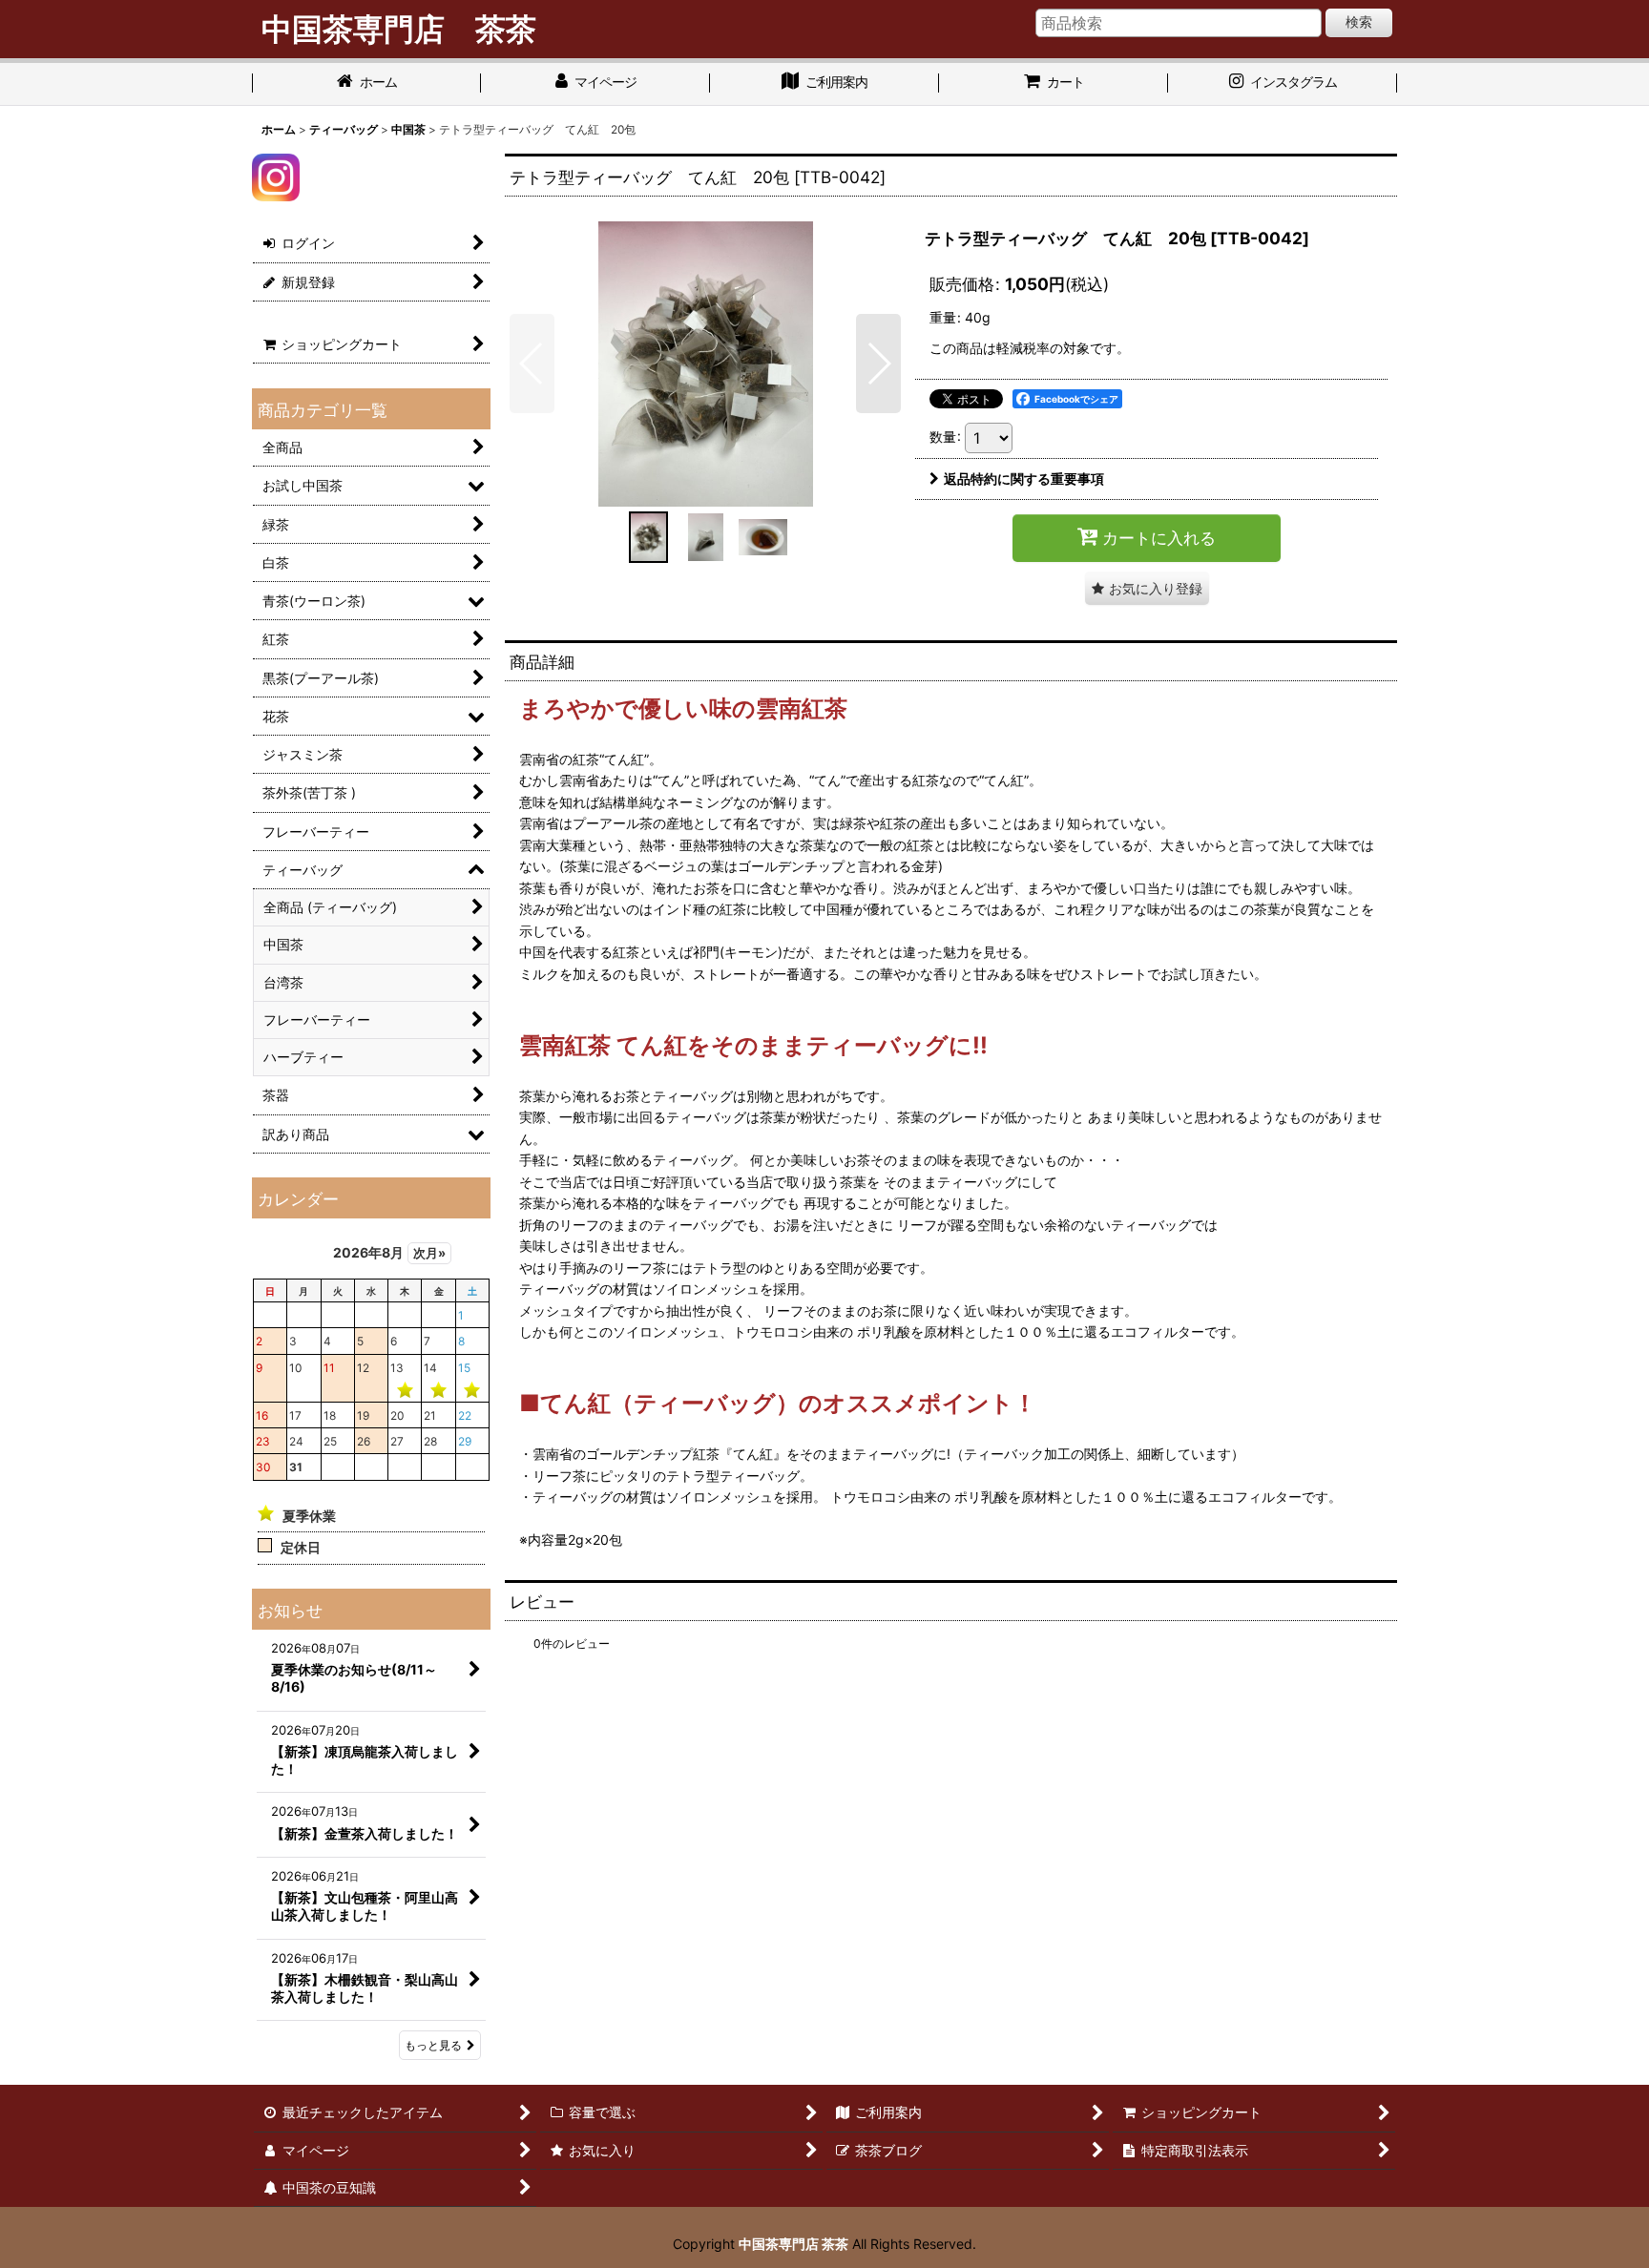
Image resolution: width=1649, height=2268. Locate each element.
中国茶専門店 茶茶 (793, 2244)
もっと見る (433, 2045)
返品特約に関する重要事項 (1024, 479)
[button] (532, 364)
